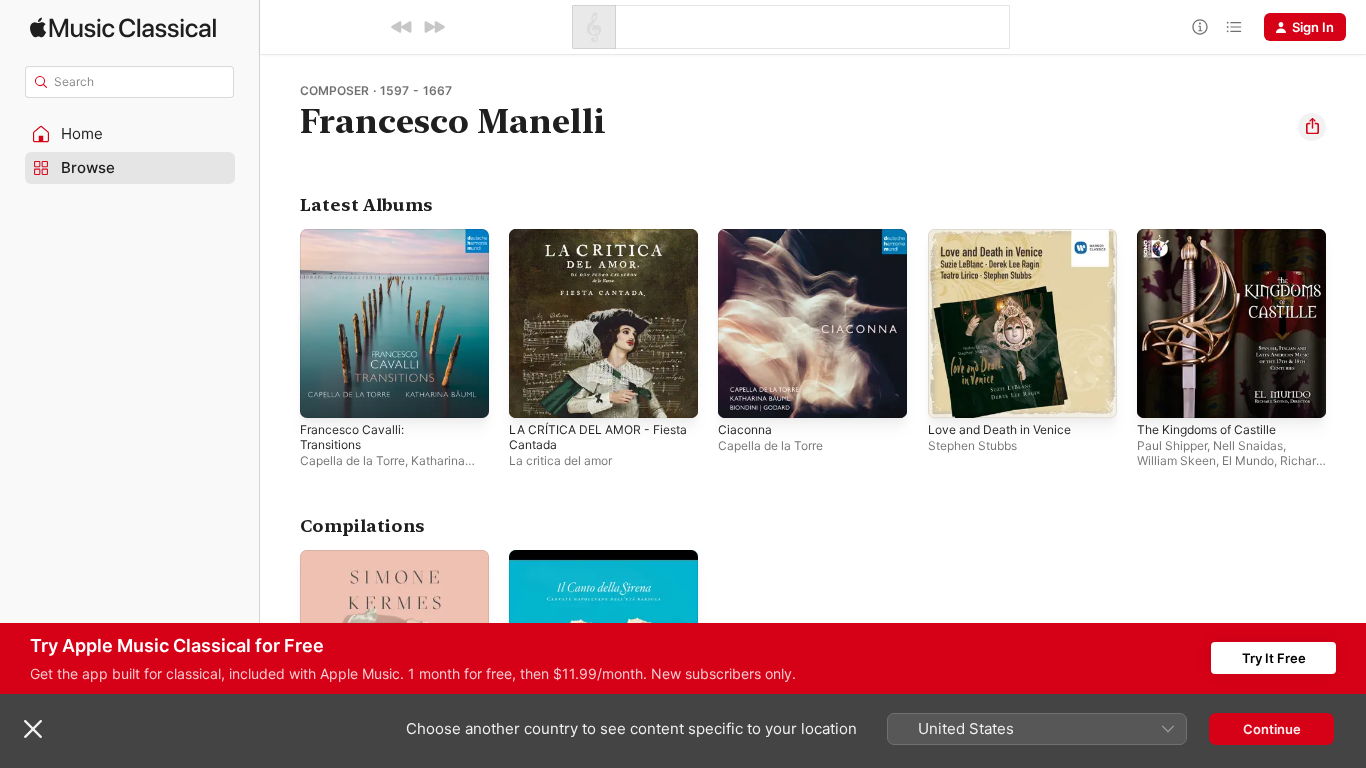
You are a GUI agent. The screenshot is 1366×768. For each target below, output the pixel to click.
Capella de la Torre (352, 460)
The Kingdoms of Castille (1214, 237)
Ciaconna (746, 237)
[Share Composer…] (1312, 127)
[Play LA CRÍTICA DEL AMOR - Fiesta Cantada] (534, 393)
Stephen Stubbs (972, 445)
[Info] (1200, 27)
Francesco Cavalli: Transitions (392, 237)
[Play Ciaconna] (743, 393)
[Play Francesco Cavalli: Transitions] (325, 393)
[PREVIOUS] (402, 27)
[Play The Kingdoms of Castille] (1162, 393)
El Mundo (1248, 460)
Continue (1272, 729)
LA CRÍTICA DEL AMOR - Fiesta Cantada (584, 245)
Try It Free (1274, 658)
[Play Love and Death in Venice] (953, 393)
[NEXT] (434, 27)
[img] (123, 27)
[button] (130, 134)
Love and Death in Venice (1007, 237)
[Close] (33, 729)
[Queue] (1234, 27)
